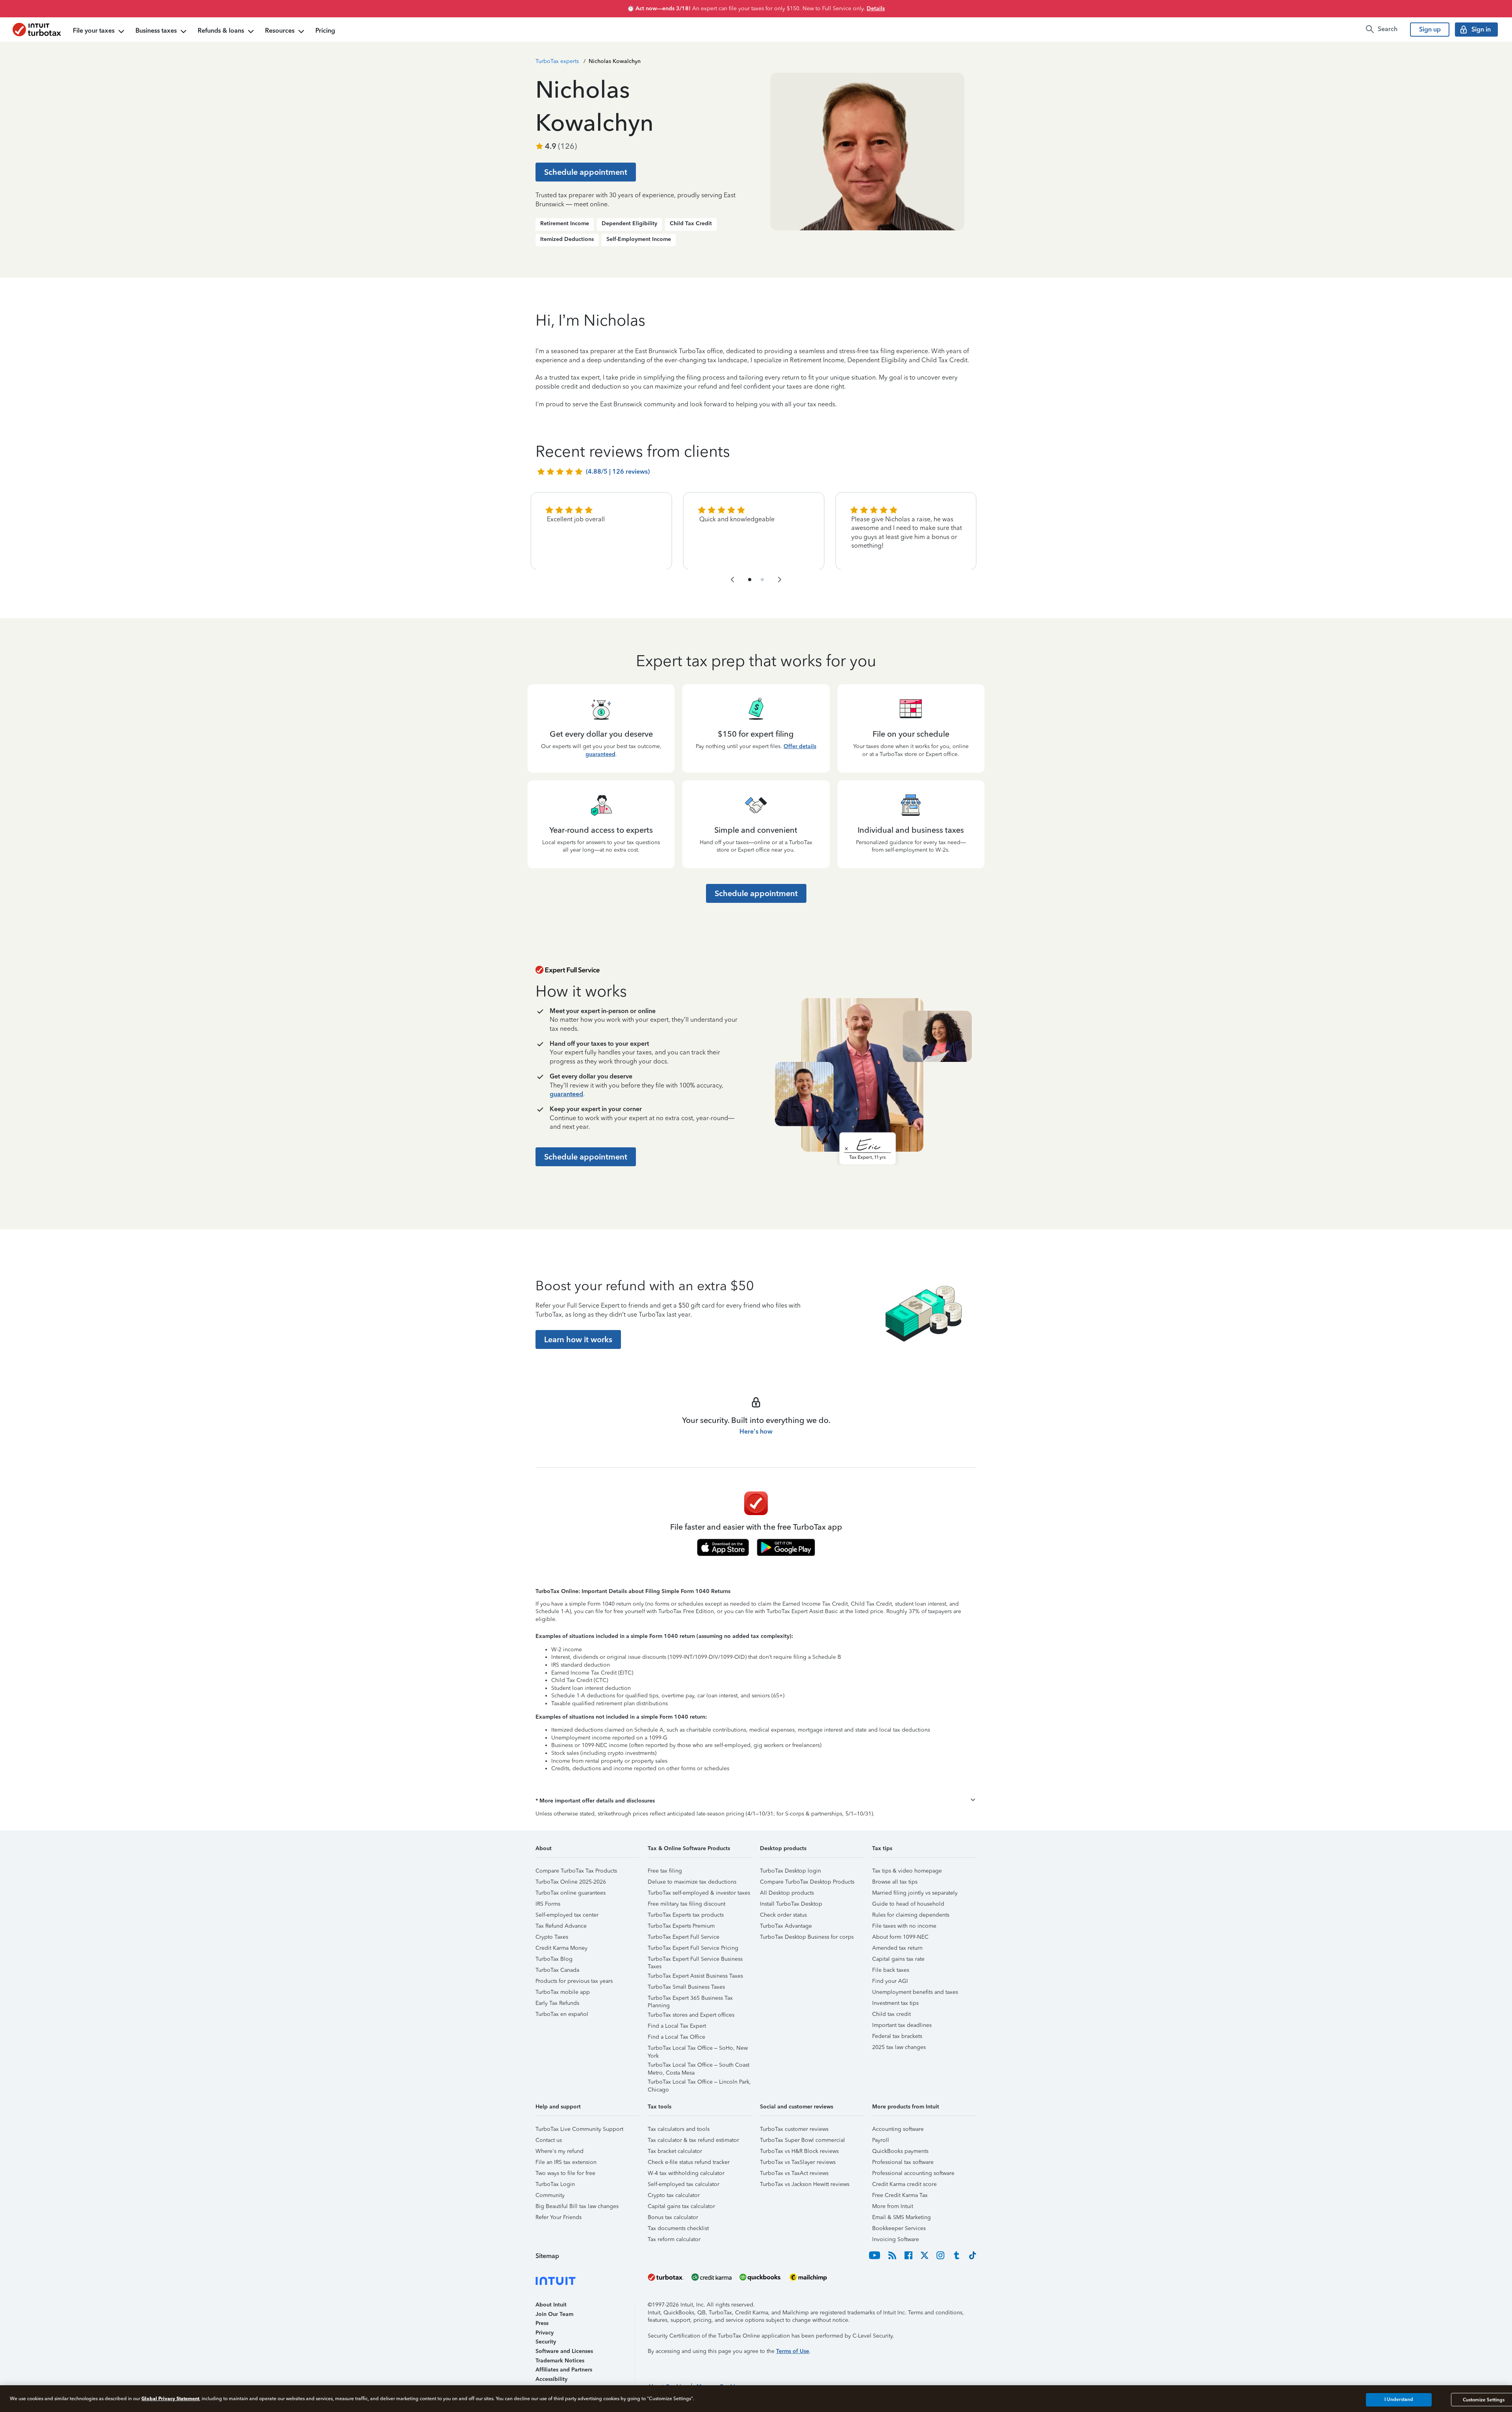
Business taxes (156, 31)
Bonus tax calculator (673, 2217)
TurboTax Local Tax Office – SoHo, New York (698, 2049)
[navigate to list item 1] (750, 580)
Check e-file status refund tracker (689, 2162)
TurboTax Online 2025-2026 (571, 1882)
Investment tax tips (895, 2003)
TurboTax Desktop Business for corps (807, 1937)
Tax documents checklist (678, 2228)
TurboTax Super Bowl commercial (802, 2140)
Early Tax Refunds (557, 2003)
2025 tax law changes (899, 2047)
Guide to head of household (908, 1904)
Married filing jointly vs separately (915, 1893)
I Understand (1399, 2400)
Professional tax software (903, 2162)
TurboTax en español (562, 2014)
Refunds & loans (221, 31)
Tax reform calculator (674, 2239)
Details (876, 8)
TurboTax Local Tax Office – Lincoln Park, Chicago (699, 2083)
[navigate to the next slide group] (780, 580)
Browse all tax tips (895, 1882)
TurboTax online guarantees (571, 1893)
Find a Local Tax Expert (677, 2026)
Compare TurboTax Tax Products (576, 1871)
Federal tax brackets (897, 2036)
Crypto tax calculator (674, 2195)
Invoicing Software (896, 2239)
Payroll (881, 2140)
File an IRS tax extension (566, 2162)
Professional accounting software (913, 2173)
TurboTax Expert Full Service (684, 1937)
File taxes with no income (904, 1926)
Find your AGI (890, 1981)
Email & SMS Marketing (901, 2217)
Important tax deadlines (902, 2025)
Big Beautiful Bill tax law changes (577, 2206)
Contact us (549, 2140)
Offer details (800, 746)
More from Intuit (893, 2206)
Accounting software (898, 2129)
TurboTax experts (557, 61)
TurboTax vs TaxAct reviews (794, 2173)
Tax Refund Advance (561, 1926)
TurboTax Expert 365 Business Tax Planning (690, 1999)
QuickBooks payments (900, 2151)
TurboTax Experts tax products (686, 1915)
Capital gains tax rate (898, 1959)
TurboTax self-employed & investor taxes (699, 1893)
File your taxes (94, 31)
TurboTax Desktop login (790, 1871)
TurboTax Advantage (786, 1926)
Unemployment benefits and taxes (915, 1992)
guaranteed (600, 754)
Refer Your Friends (559, 2217)
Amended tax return (897, 1948)
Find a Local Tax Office (676, 2037)
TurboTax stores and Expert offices (691, 2015)
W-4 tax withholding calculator (686, 2173)
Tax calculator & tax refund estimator (693, 2140)
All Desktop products (787, 1893)
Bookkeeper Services (899, 2228)
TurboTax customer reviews (794, 2129)
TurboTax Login (555, 2184)
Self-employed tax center (567, 1915)
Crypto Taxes (552, 1937)
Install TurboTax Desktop (791, 1904)
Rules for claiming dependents (911, 1915)
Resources (280, 31)
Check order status (783, 1915)
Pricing (325, 31)
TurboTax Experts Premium (681, 1926)
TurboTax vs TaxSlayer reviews (798, 2162)
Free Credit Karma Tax (900, 2195)
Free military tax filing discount (687, 1904)
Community (550, 2195)
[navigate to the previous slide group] (732, 580)
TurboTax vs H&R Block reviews (799, 2151)
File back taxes (891, 1970)
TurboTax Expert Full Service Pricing (693, 1948)
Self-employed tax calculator (684, 2184)
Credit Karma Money (561, 1948)
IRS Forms (548, 1904)
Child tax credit (891, 2014)
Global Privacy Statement (170, 2398)
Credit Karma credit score (904, 2184)
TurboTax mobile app (563, 1992)
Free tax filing (665, 1871)
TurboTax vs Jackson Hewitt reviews (805, 2184)
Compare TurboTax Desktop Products (807, 1882)
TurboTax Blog (554, 1959)
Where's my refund (560, 2151)
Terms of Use (793, 2351)
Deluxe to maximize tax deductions (692, 1882)
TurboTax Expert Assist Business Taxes (695, 1976)
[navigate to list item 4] (762, 580)
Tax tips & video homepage (907, 1871)
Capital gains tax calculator (681, 2206)
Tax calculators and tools (679, 2129)
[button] (756, 1801)
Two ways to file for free (565, 2173)
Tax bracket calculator (675, 2151)
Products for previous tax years (574, 1981)
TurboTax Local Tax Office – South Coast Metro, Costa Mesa (699, 2066)
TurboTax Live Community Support (579, 2129)
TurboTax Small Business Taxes (686, 1987)
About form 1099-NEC (900, 1937)
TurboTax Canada (557, 1970)
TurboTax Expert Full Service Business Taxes (695, 1960)
